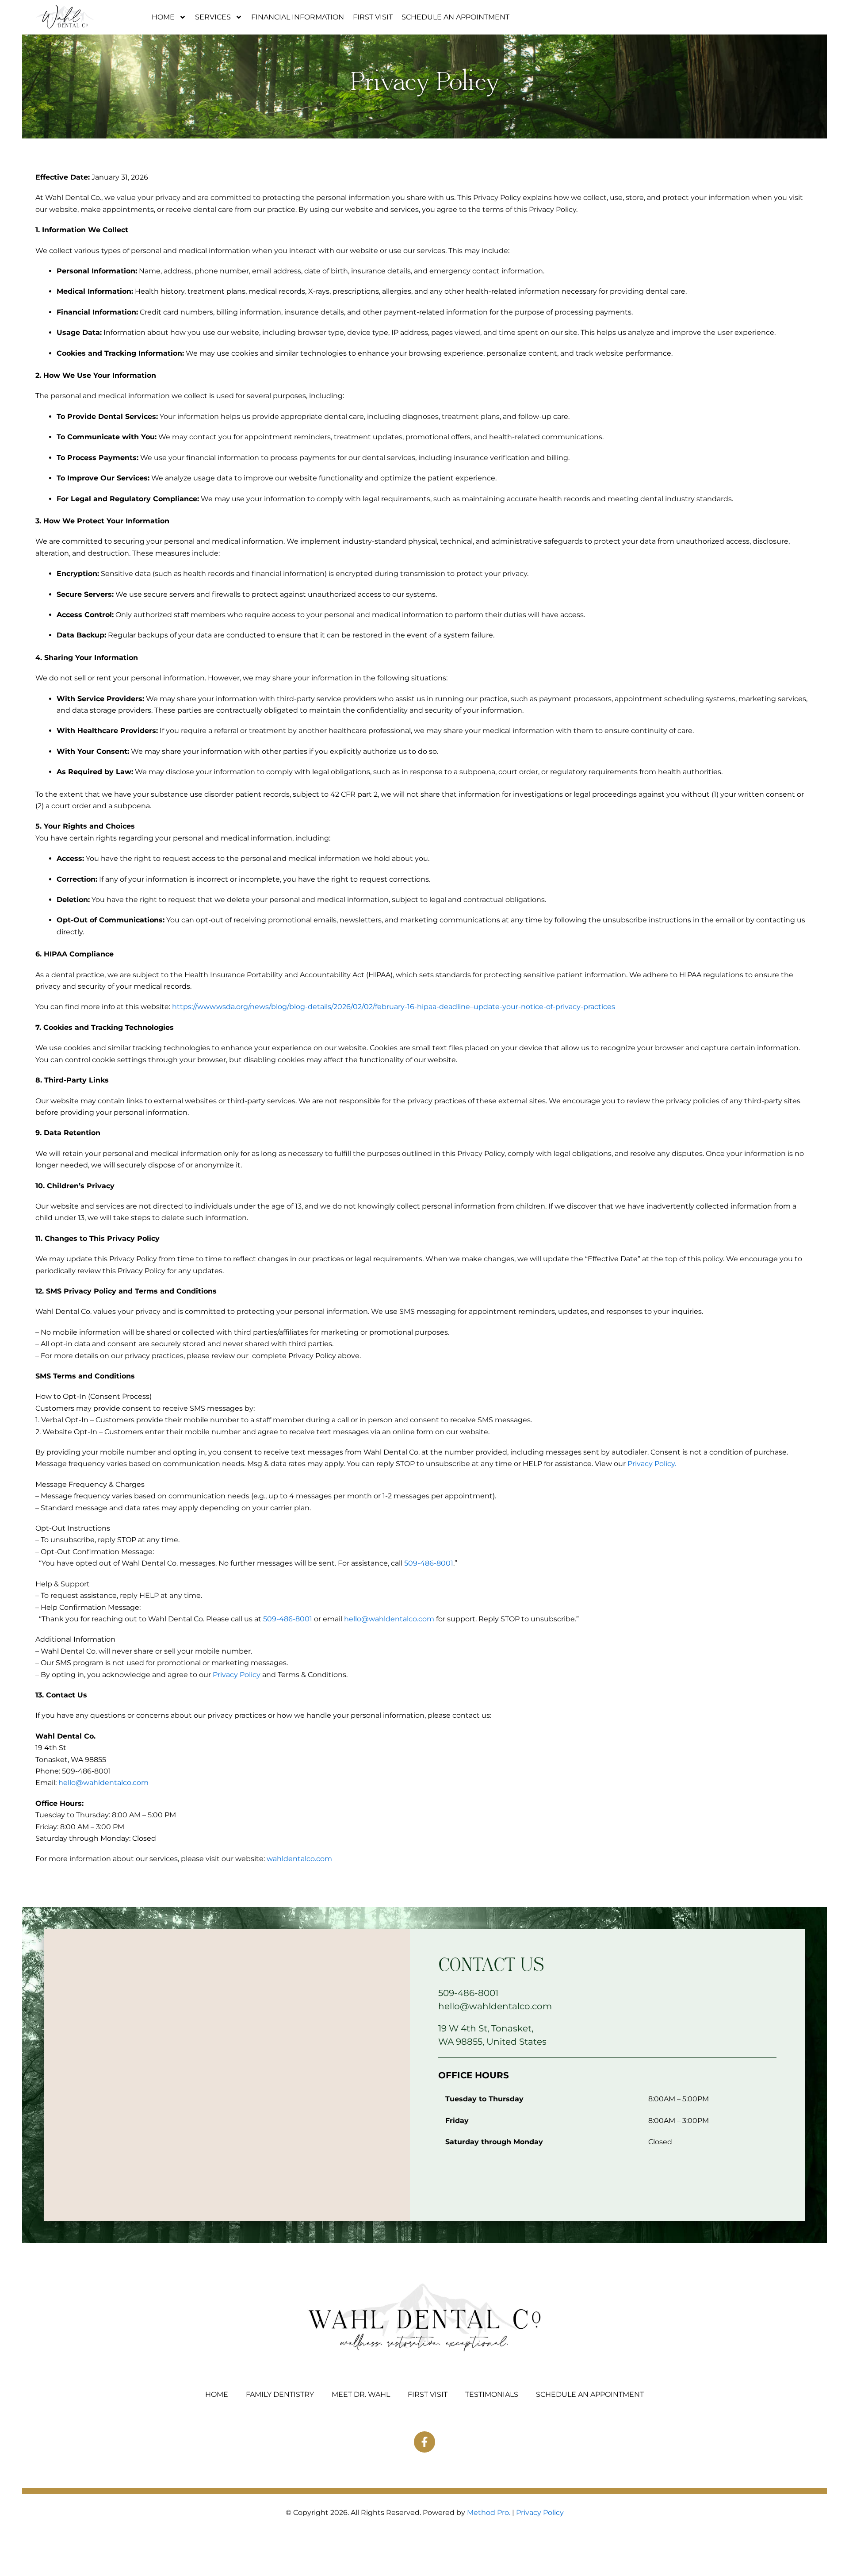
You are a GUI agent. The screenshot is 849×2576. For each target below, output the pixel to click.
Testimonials (492, 2394)
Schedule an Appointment (455, 17)
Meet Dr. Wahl (361, 2394)
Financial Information (298, 17)
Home (163, 17)
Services (213, 17)
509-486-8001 (429, 1563)
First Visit (373, 17)
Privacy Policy (237, 1675)
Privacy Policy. (652, 1464)
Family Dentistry (280, 2394)
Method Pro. (489, 2513)
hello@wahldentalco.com (389, 1619)
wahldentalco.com (299, 1859)
